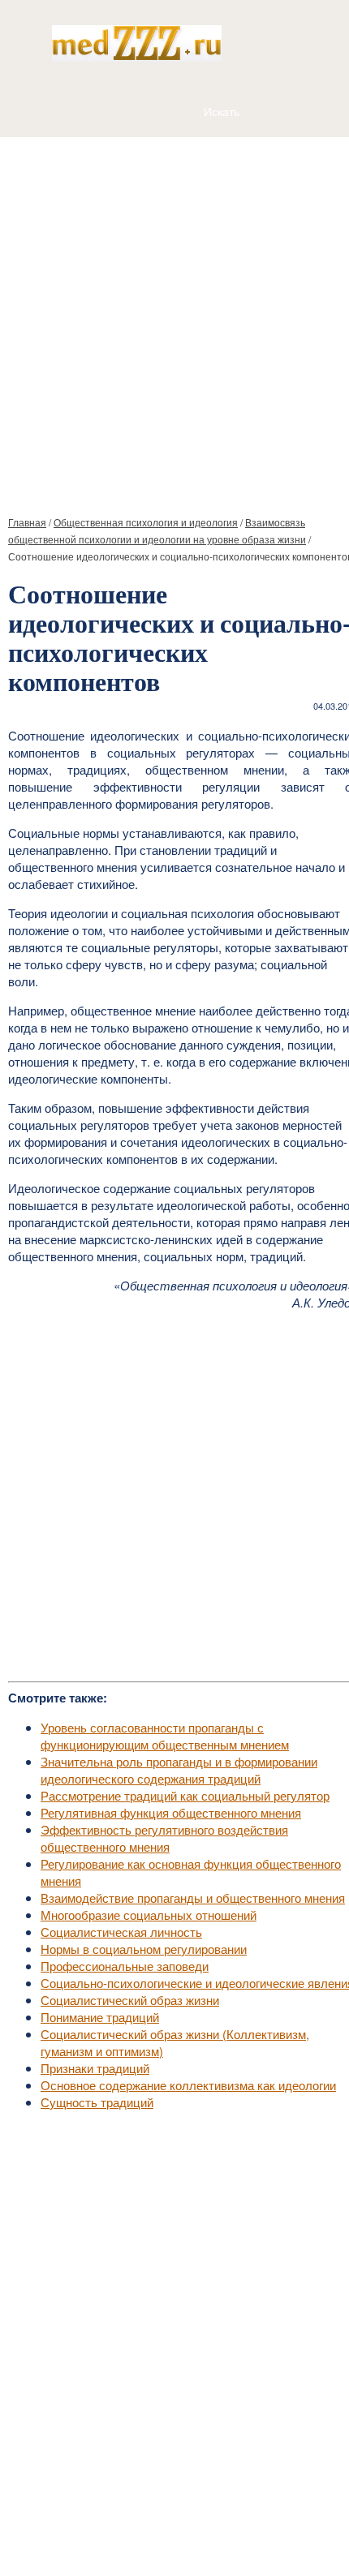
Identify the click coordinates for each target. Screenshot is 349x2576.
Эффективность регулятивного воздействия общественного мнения (164, 1838)
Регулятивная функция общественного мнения (171, 1812)
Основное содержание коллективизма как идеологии (188, 2085)
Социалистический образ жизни (130, 2000)
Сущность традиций (97, 2102)
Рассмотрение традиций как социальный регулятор (185, 1795)
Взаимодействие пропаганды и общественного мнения (193, 1898)
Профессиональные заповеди (125, 1966)
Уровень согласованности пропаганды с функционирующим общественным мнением (165, 1736)
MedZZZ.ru (98, 2523)
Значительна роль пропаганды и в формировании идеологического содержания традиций (179, 1770)
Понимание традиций (100, 2017)
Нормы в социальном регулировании (144, 1949)
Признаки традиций (95, 2068)
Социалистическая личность (121, 1932)
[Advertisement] (174, 320)
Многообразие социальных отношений (149, 1915)
